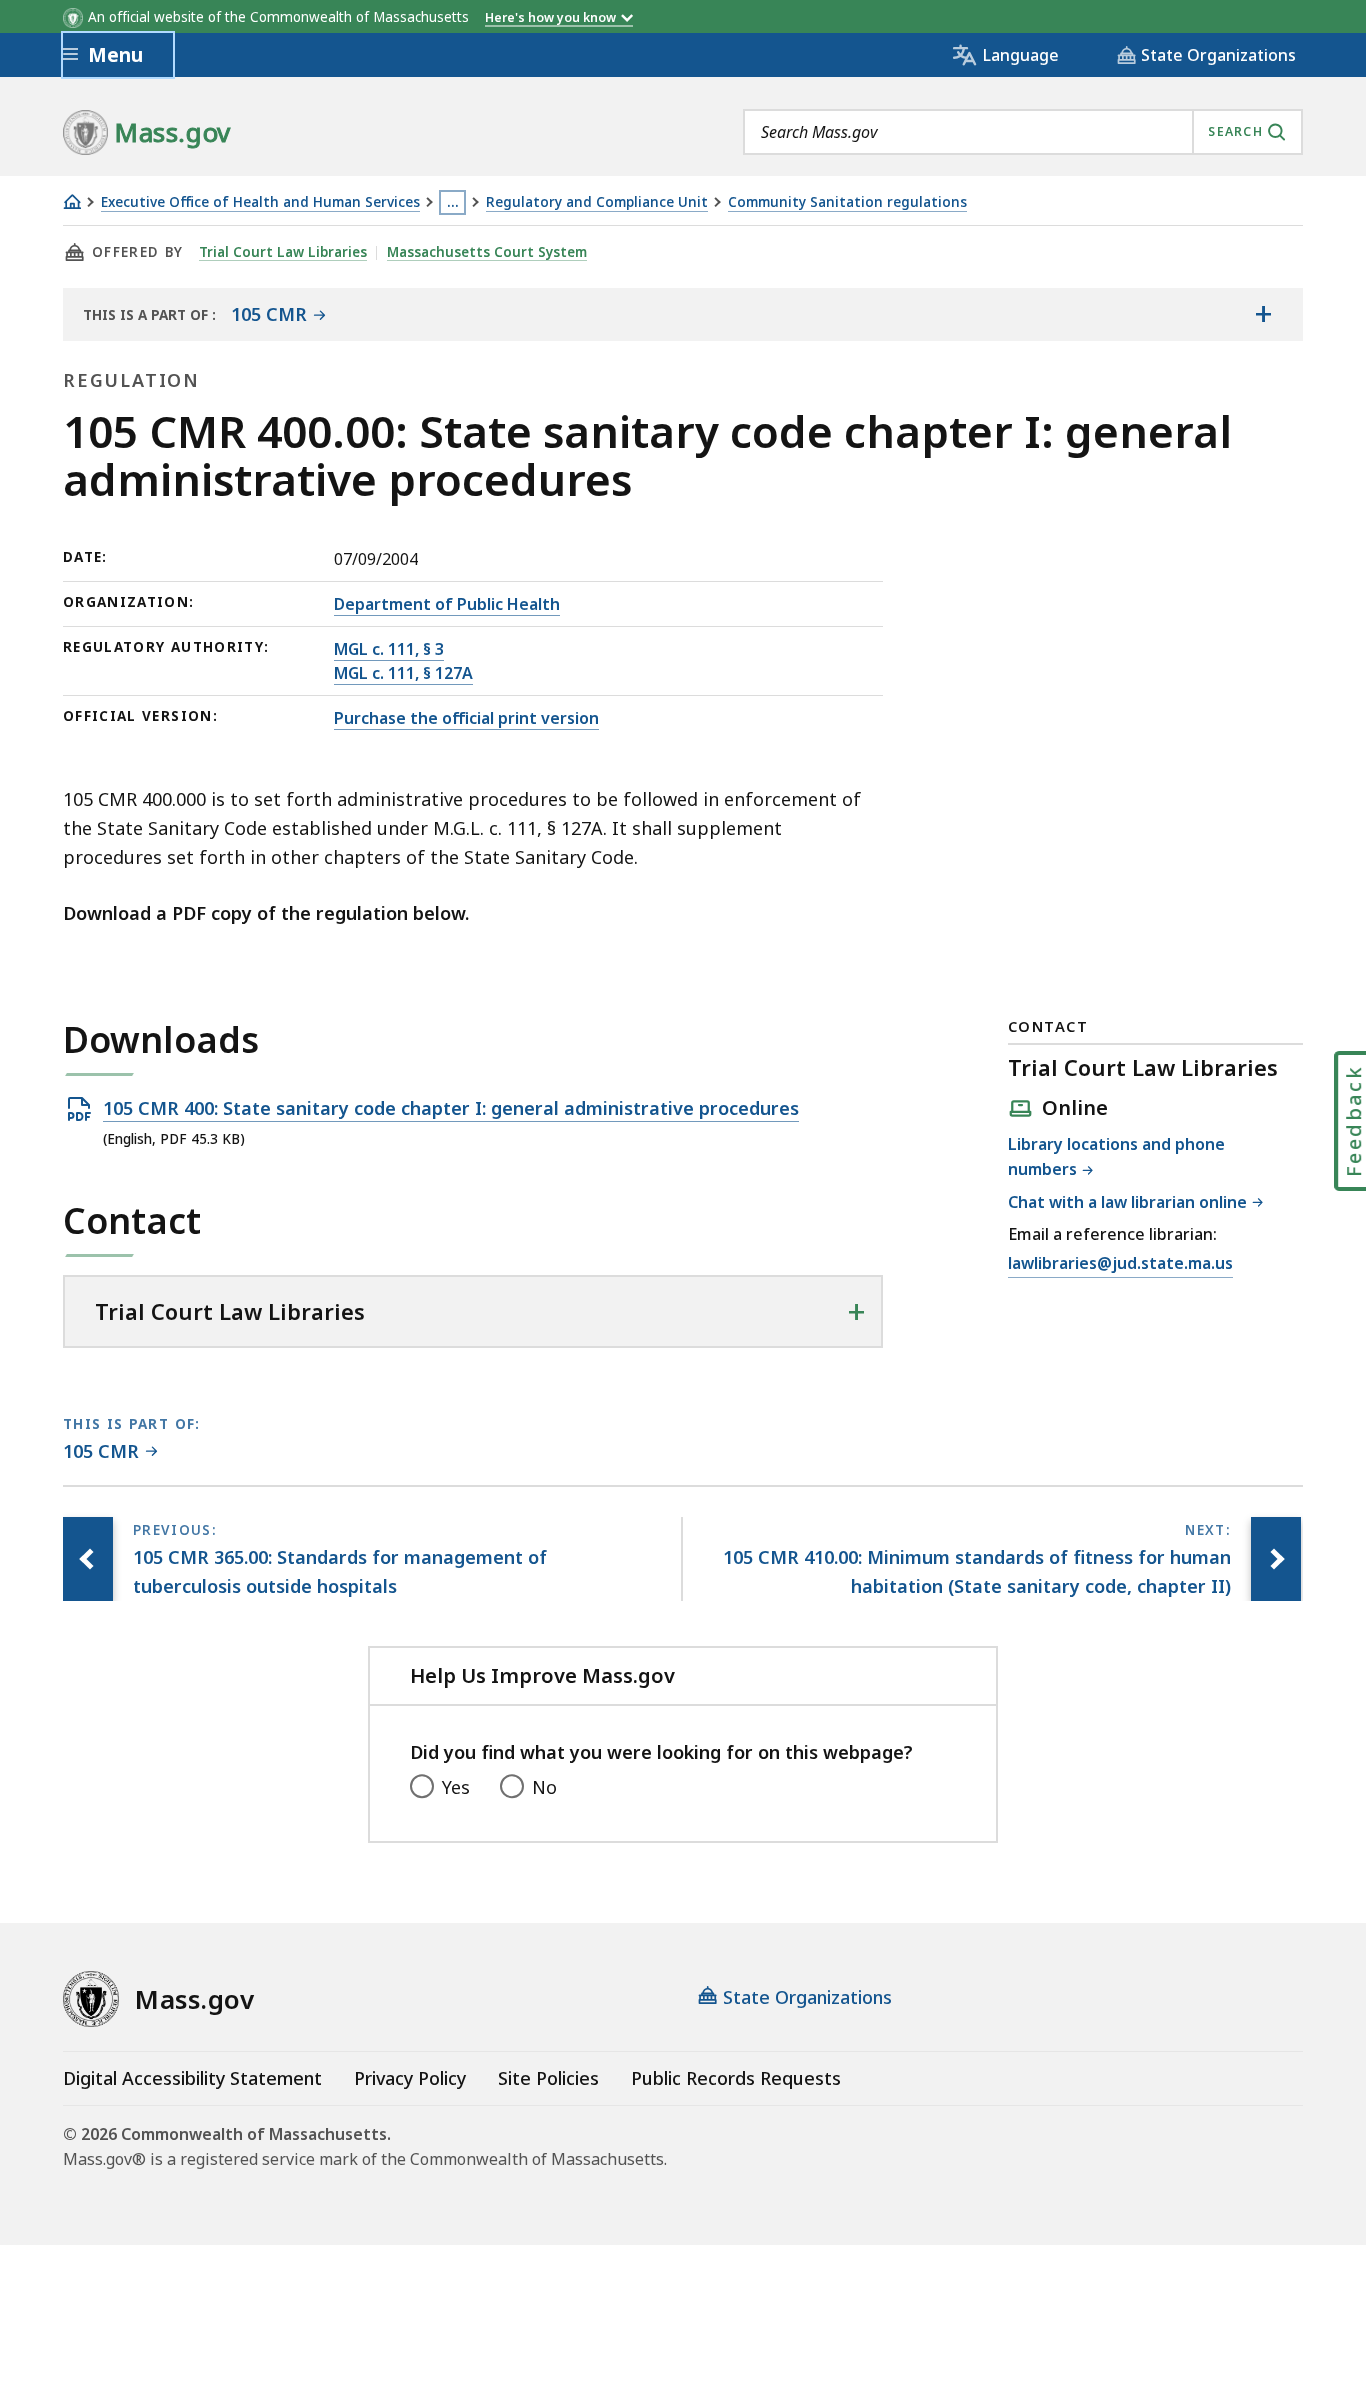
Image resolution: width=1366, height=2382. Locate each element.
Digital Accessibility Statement (192, 2078)
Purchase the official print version (466, 718)
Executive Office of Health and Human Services (260, 202)
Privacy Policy (410, 2078)
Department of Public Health (447, 604)
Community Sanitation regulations (847, 202)
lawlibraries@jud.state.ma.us (1120, 1264)
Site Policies (548, 2078)
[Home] (72, 201)
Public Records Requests (736, 2078)
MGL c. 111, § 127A (403, 673)
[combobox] (1023, 132)
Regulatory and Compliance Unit (597, 202)
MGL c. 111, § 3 (389, 649)
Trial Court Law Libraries (283, 252)
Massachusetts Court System (487, 252)
